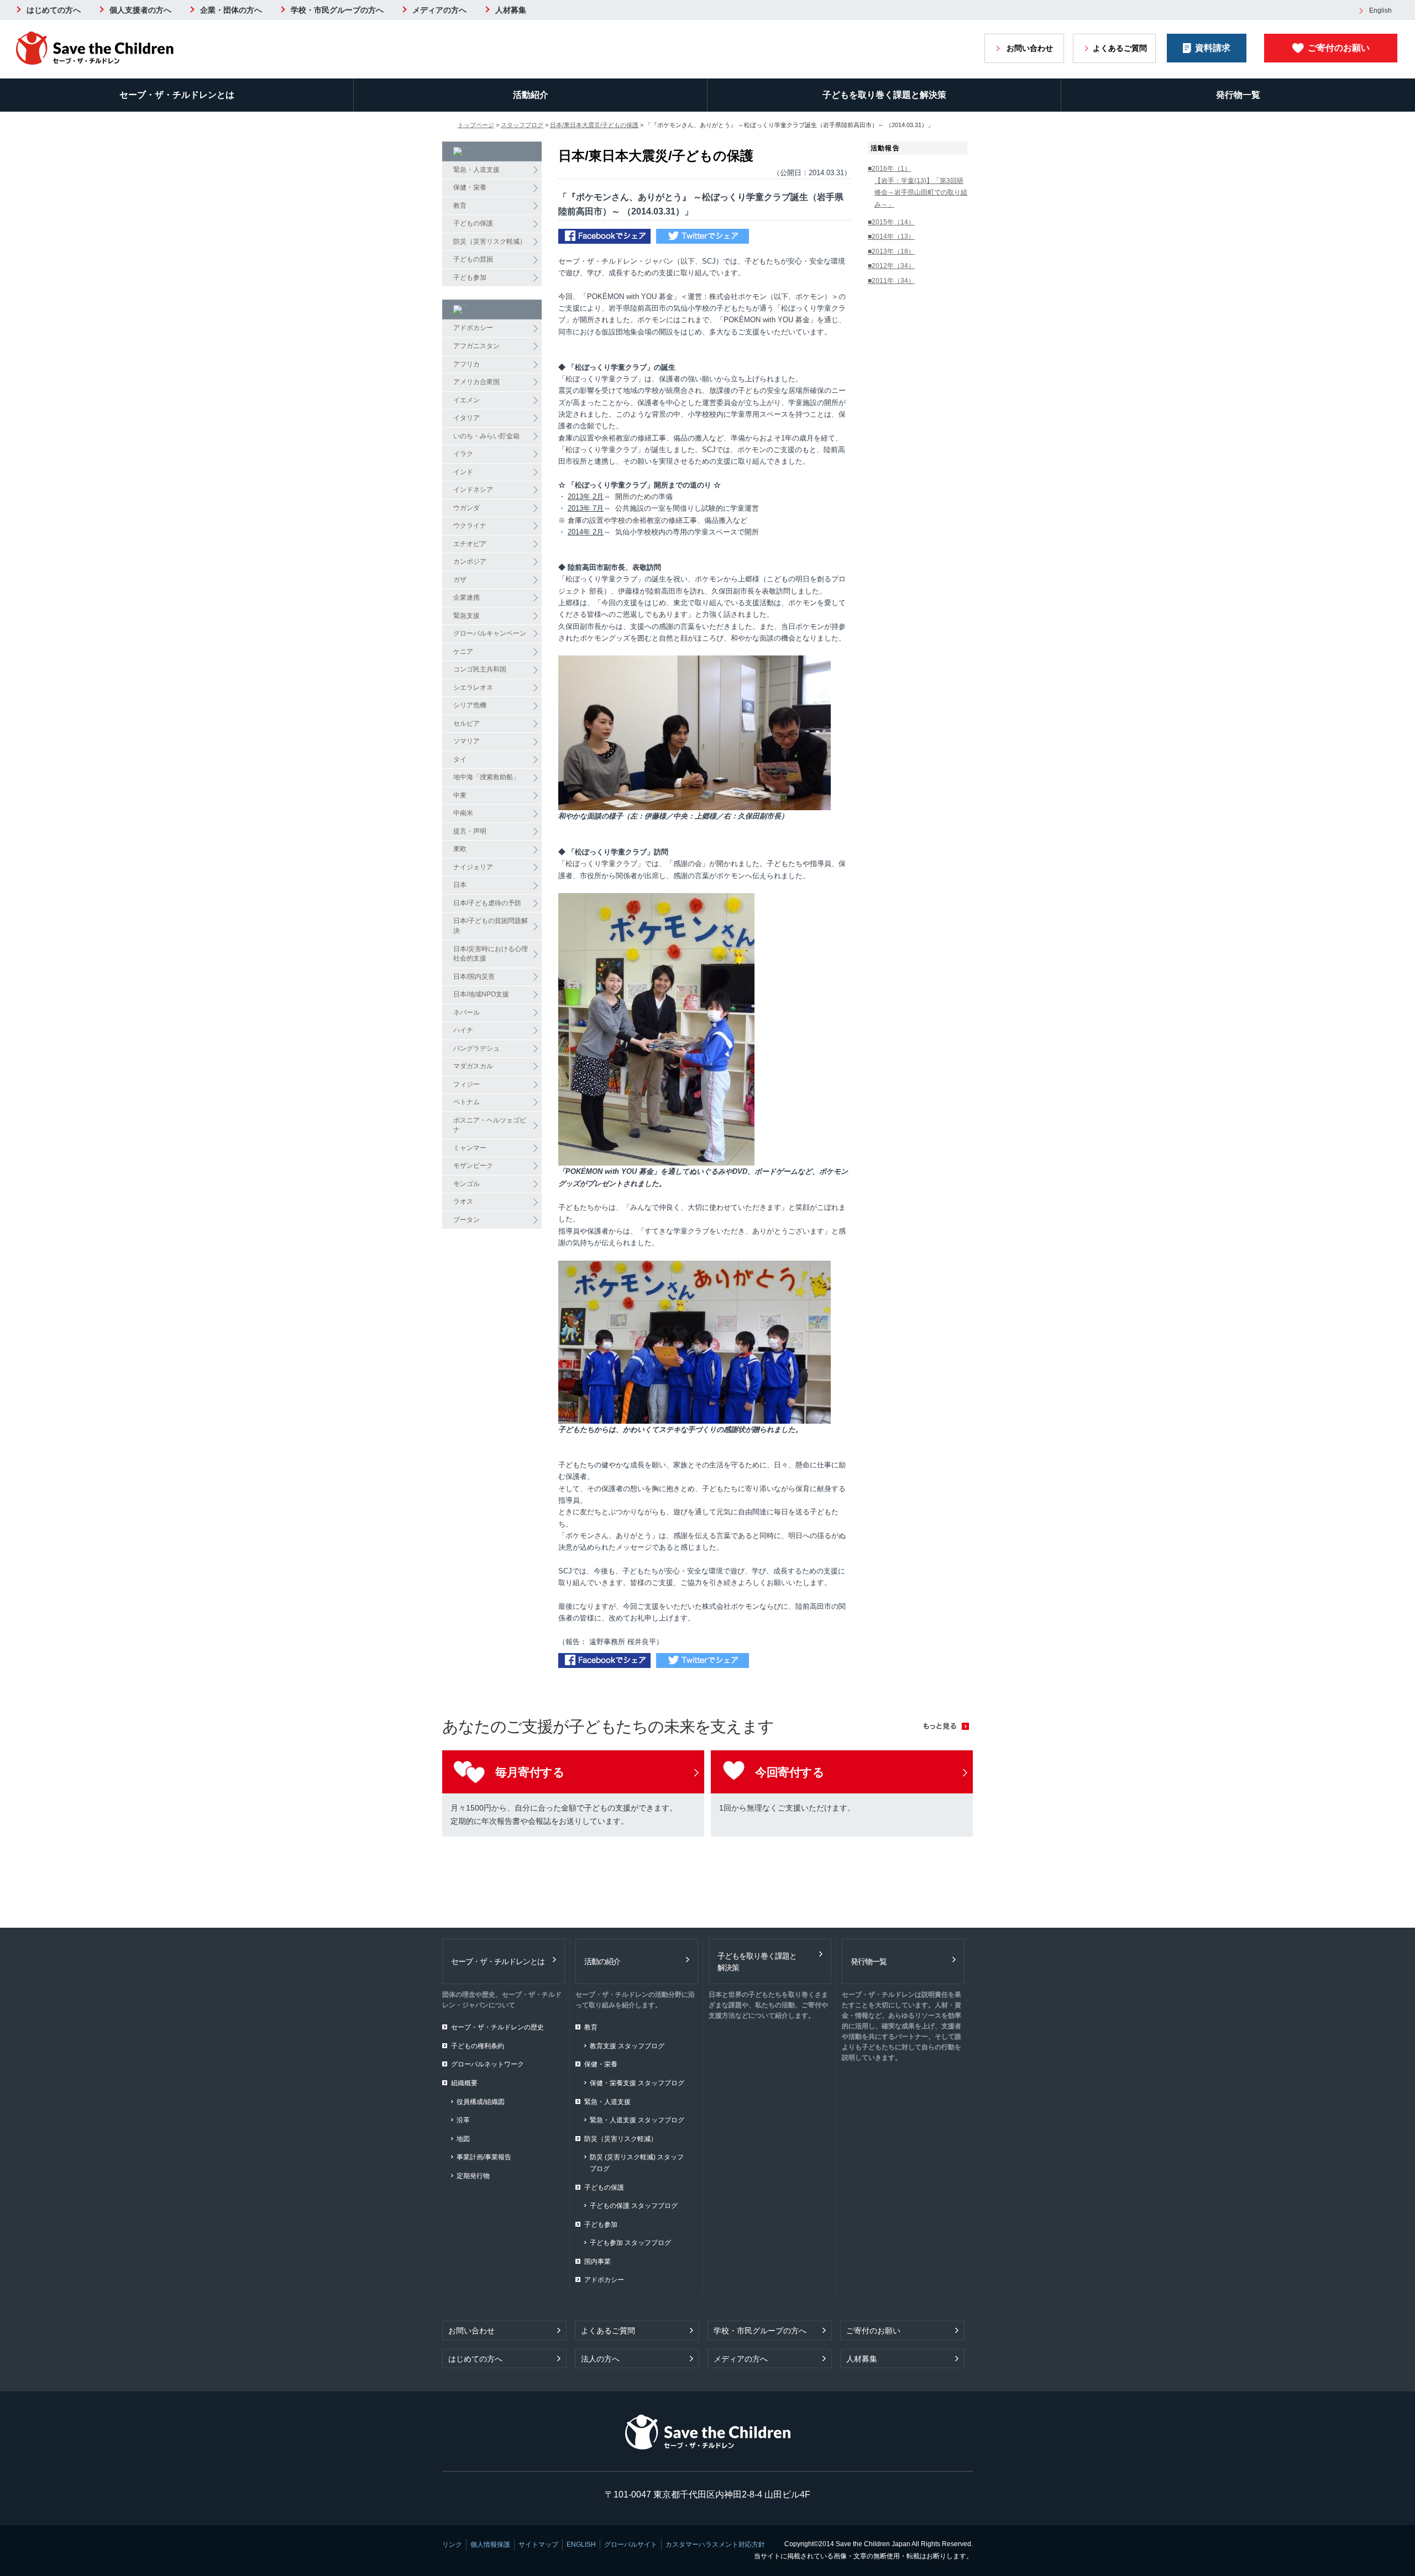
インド (463, 472)
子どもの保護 (473, 223)
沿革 (463, 2120)
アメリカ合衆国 (476, 382)
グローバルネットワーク (488, 2064)
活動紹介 (531, 95)
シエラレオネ (473, 688)
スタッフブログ (522, 125)
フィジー (467, 1084)
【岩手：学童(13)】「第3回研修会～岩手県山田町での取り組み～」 (921, 193)
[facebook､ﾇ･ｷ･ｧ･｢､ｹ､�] (604, 237)
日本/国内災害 (474, 977)
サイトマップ (538, 2544)
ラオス (463, 1202)
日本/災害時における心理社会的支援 (491, 954)
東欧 (460, 849)
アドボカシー (473, 328)
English (1380, 11)
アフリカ (467, 364)
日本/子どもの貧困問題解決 (491, 926)
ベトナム (467, 1102)
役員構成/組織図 (481, 2102)
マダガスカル (473, 1066)
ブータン (467, 1220)
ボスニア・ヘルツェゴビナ (490, 1125)
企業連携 (467, 597)
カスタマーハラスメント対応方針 (715, 2544)
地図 (463, 2139)
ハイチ (463, 1030)
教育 (460, 206)
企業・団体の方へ (231, 10)
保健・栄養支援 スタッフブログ (637, 2083)
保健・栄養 (470, 187)
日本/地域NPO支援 (481, 994)
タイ (460, 759)
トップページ (476, 125)
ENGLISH (581, 2544)
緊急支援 (467, 616)
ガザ (460, 580)
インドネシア (473, 490)
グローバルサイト (631, 2544)
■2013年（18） (891, 251)
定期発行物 (473, 2176)
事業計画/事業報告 (484, 2157)
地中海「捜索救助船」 (486, 777)
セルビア (467, 723)
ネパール (467, 1012)
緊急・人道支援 (476, 170)
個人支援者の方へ (140, 10)
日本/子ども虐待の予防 (487, 903)
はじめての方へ (54, 10)
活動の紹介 (602, 1961)
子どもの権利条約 (478, 2046)
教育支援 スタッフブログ (627, 2046)
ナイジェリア (473, 867)
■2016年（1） (889, 169)
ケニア (463, 652)
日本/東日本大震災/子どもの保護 (594, 125)
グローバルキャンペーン (490, 633)
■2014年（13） (891, 237)
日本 (460, 885)
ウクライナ (470, 526)
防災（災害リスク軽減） (490, 242)
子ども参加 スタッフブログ (630, 2243)
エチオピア (470, 544)
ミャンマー (470, 1148)
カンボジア (470, 562)
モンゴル (467, 1184)
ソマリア (467, 741)
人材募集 (511, 10)
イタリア (467, 418)
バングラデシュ (476, 1048)
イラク (463, 454)
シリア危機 (470, 705)
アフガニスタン (476, 346)
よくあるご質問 (1120, 48)
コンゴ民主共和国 (480, 669)
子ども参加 (470, 277)
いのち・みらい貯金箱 (486, 436)
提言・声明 (470, 831)
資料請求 (1213, 48)
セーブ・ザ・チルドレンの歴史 (497, 2027)
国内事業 (598, 2262)
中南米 (463, 813)
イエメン (467, 400)
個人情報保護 (490, 2544)
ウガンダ (467, 508)
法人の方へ (600, 2359)
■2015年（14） (891, 222)
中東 (460, 795)
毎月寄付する (530, 1772)
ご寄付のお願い (1339, 48)
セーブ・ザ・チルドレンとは (177, 95)
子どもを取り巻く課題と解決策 (884, 95)
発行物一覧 (1238, 95)
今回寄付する (790, 1772)
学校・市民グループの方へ (337, 10)
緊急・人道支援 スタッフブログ (637, 2120)
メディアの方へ (439, 10)
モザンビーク (473, 1166)
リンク (452, 2544)
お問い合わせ (1030, 48)
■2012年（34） (891, 266)
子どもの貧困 (473, 259)
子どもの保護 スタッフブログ (634, 2206)
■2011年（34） (891, 281)
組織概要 (464, 2083)
